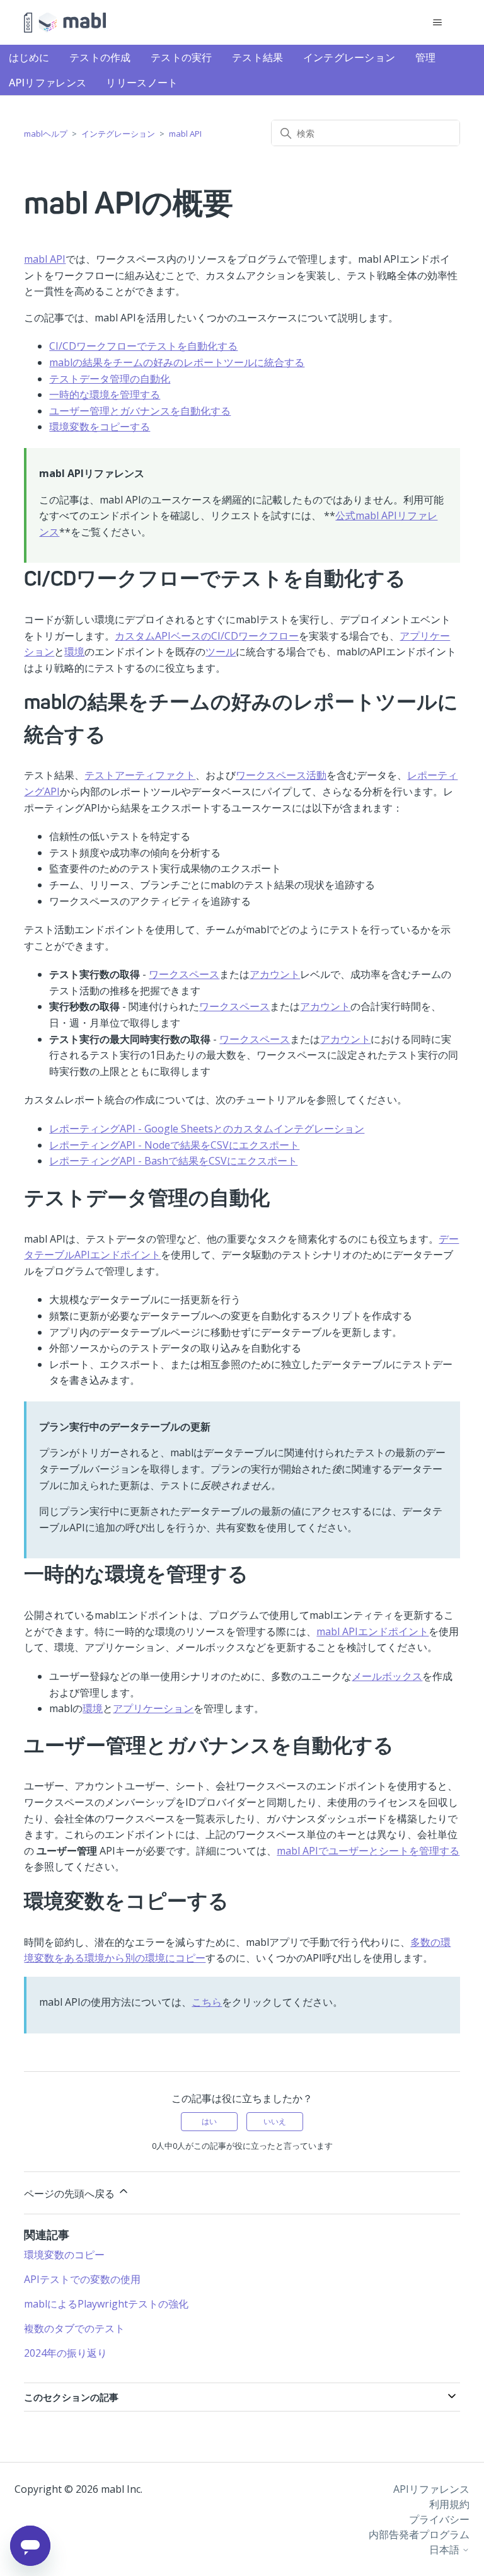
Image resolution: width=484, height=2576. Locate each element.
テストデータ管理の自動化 (110, 379)
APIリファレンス (48, 83)
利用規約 (449, 2504)
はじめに (29, 57)
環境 (74, 652)
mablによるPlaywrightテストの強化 (106, 2304)
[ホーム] (65, 23)
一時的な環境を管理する (105, 394)
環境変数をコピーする (100, 427)
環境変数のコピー (64, 2255)
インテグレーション (349, 57)
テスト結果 (258, 57)
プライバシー (439, 2519)
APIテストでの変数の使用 (82, 2279)
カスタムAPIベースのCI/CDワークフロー (207, 636)
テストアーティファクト (140, 775)
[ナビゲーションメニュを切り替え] (438, 23)
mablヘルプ (46, 134)
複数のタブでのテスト (74, 2328)
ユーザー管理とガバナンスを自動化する (140, 411)
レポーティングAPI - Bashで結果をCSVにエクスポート (173, 1161)
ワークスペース (184, 974)
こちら (207, 2002)
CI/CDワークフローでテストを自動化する (143, 346)
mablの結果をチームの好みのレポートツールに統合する (177, 362)
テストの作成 (100, 57)
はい (209, 2121)
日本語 (446, 2550)
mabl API (185, 134)
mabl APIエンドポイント (372, 1631)
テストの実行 (181, 57)
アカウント (275, 974)
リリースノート (142, 83)
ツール (221, 652)
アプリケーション (153, 1708)
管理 (426, 57)
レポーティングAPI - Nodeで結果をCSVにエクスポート (174, 1145)
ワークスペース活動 (281, 775)
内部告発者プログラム (419, 2534)
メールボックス (387, 1676)
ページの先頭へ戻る (71, 2194)
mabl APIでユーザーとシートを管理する (368, 1851)
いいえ (275, 2121)
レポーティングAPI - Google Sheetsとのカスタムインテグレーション (207, 1129)
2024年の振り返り (66, 2353)
